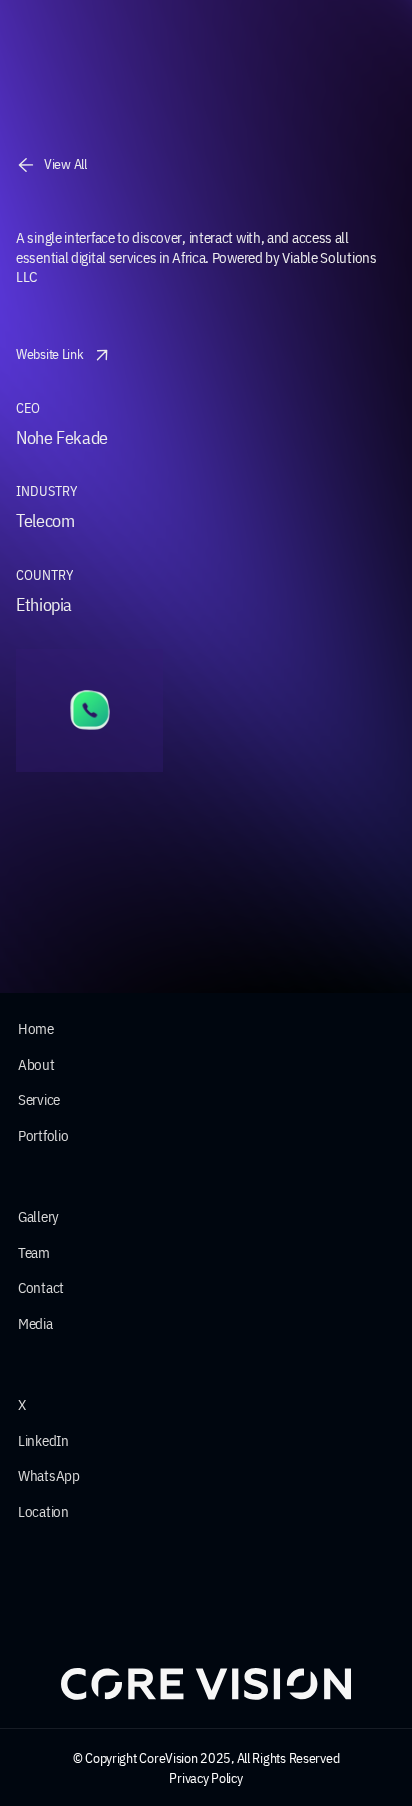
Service (39, 1099)
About (36, 1064)
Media (35, 1323)
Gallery (38, 1216)
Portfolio (43, 1135)
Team (34, 1252)
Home (36, 1028)
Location (43, 1511)
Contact (41, 1287)
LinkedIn (43, 1440)
